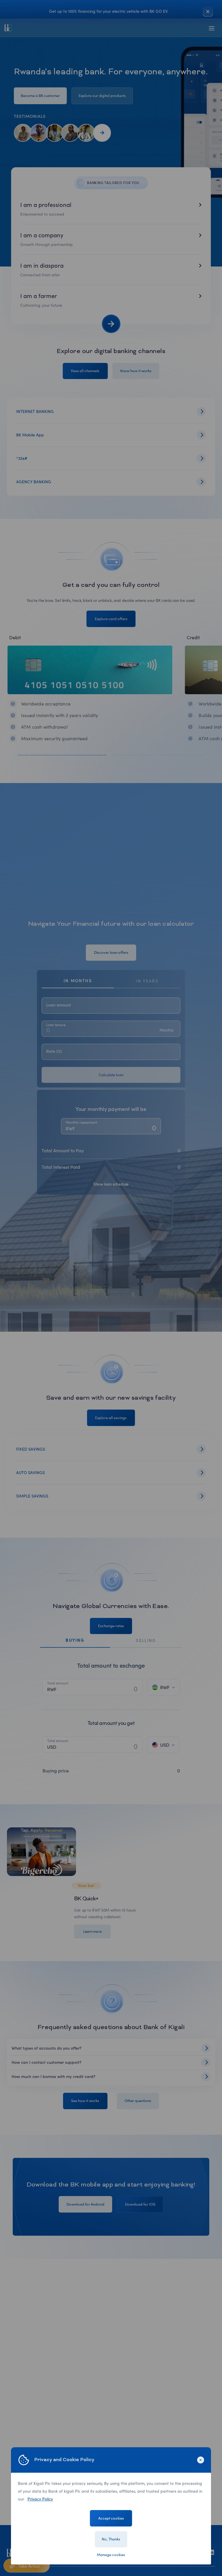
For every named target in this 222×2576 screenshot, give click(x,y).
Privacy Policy (40, 2499)
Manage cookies (111, 2555)
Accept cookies (111, 2518)
